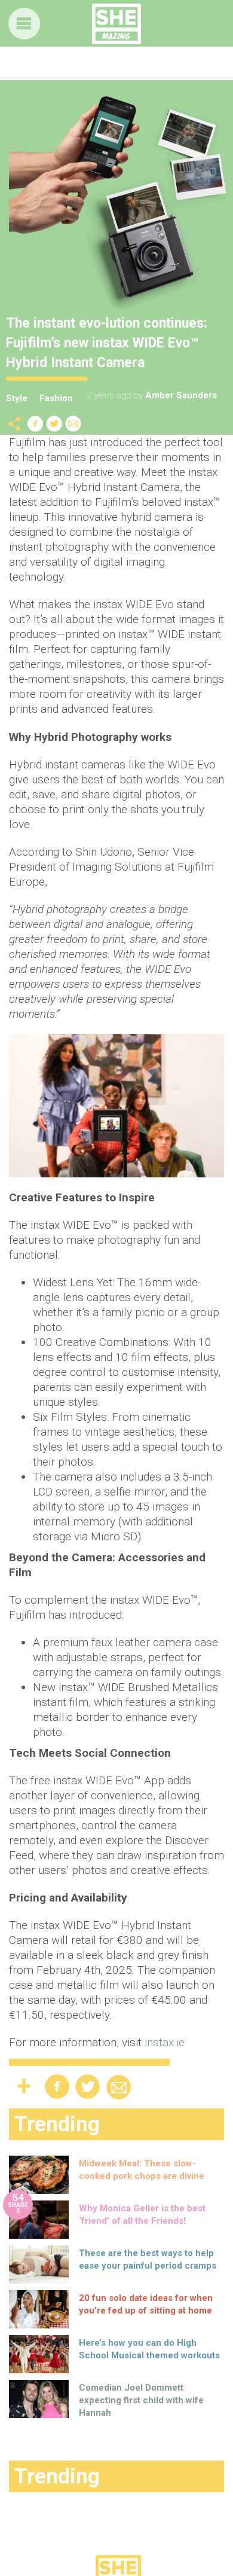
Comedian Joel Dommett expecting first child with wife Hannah (141, 2400)
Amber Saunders (181, 395)
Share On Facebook (35, 424)
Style (17, 398)
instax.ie (165, 2042)
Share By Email (73, 424)
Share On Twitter (54, 424)
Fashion (56, 398)
